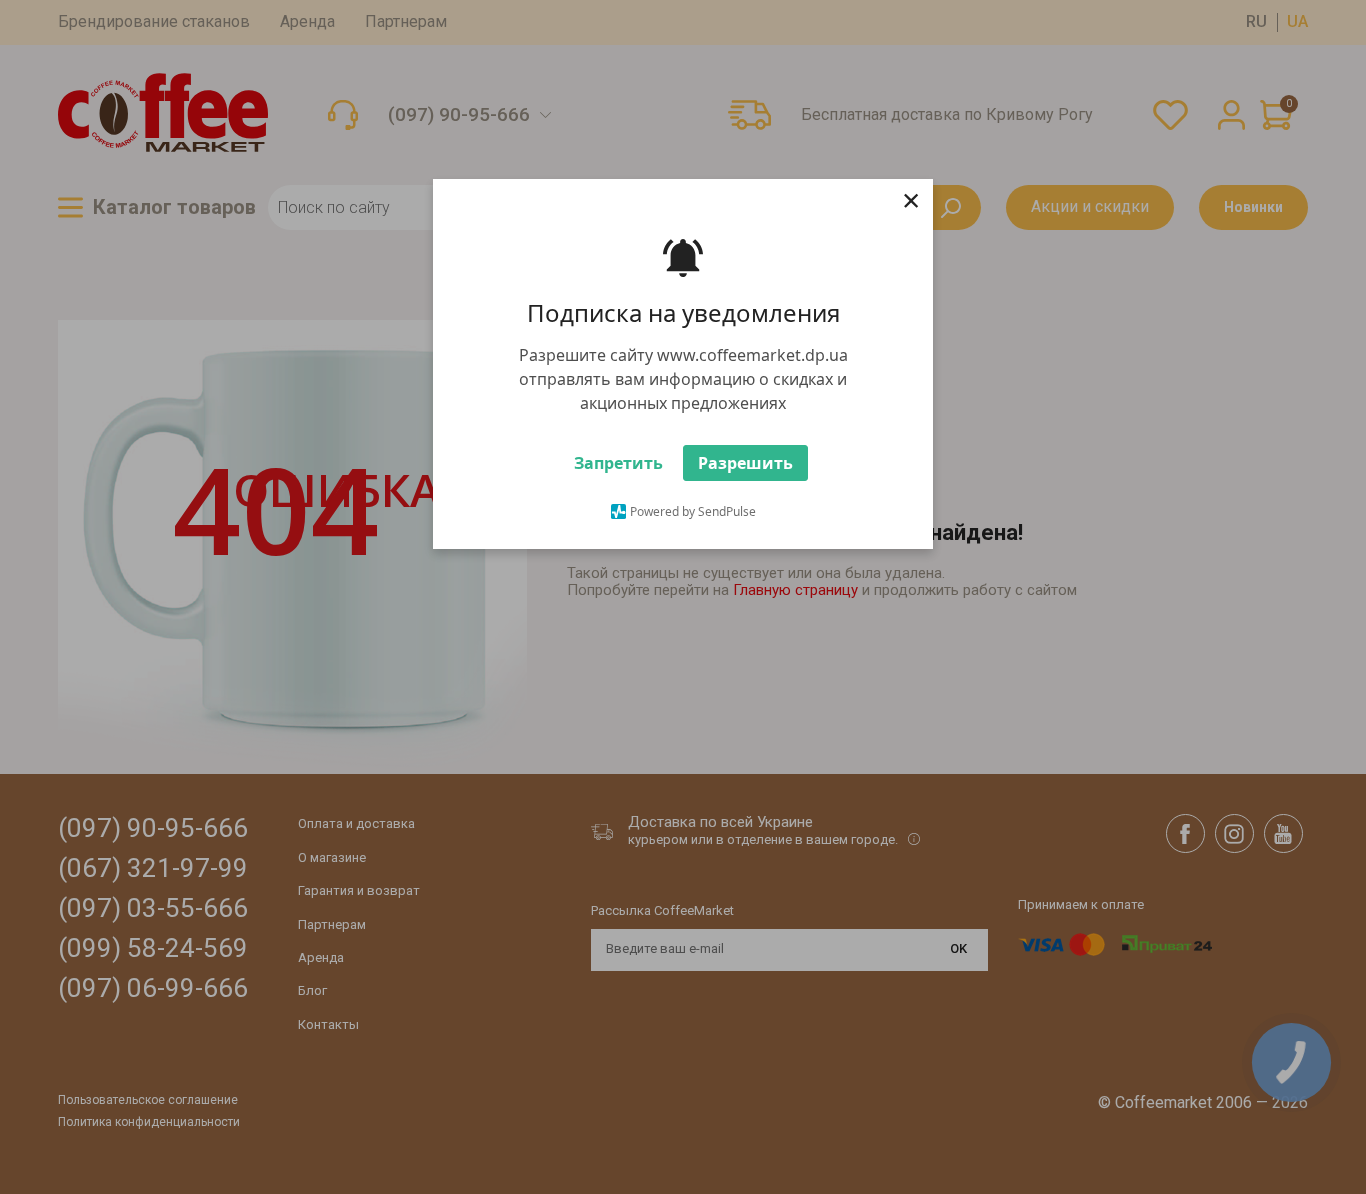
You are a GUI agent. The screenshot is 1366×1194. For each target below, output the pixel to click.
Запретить (618, 463)
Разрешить (745, 463)
